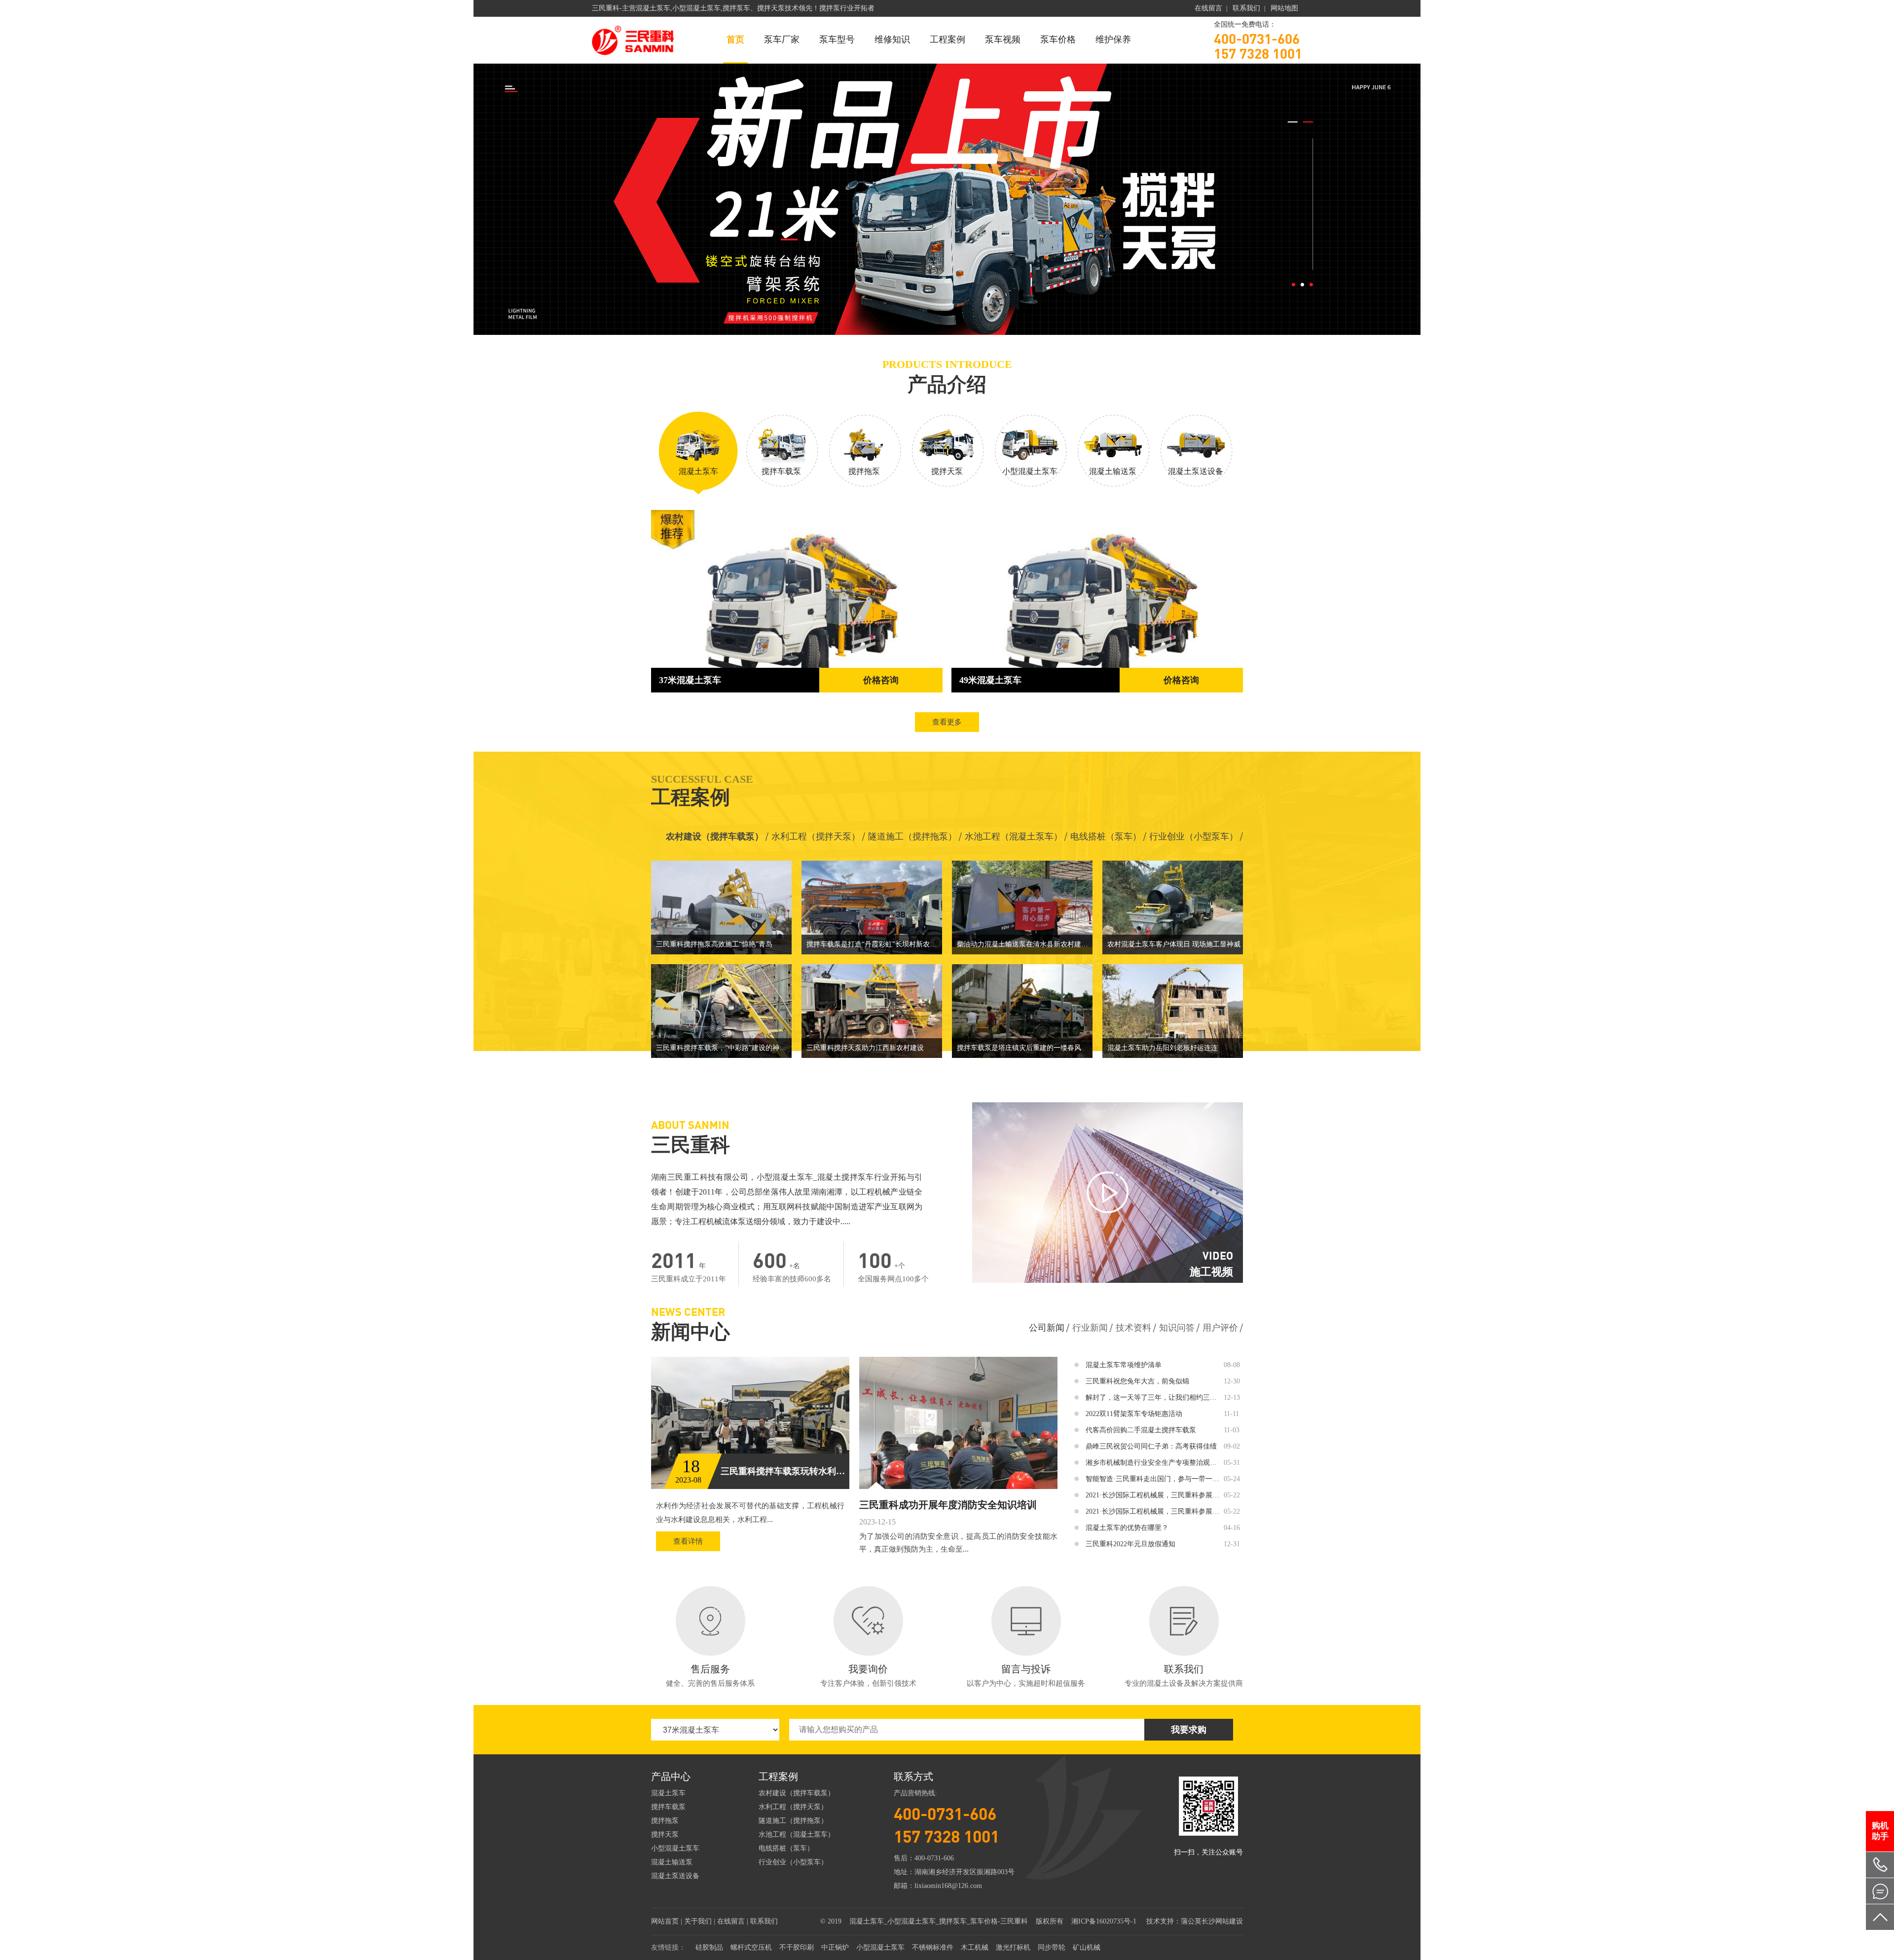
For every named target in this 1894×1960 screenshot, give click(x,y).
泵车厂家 (782, 39)
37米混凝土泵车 (690, 680)
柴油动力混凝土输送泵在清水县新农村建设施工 (1025, 944)
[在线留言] (1880, 1891)
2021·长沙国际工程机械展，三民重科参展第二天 (1153, 1495)
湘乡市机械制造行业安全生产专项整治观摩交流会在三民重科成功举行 (1153, 1463)
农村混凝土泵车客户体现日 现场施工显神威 (1174, 944)
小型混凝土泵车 (675, 1848)
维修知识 (892, 39)
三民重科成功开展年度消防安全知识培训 (948, 1505)
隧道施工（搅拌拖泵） (912, 836)
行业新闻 (1090, 1328)
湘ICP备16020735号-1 (1104, 1921)
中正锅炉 (835, 1947)
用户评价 (1220, 1328)
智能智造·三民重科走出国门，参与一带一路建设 (1153, 1479)
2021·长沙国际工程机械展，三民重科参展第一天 (1153, 1511)
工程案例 (947, 39)
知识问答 (1177, 1328)
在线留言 (1208, 8)
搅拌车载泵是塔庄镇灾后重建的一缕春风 (1019, 1048)
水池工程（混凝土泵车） (1014, 836)
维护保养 (1113, 39)
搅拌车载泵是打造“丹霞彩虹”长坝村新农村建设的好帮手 (874, 944)
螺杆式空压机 (751, 1947)
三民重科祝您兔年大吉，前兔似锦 (1137, 1381)
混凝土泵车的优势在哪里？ (1127, 1528)
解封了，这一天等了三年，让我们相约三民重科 (1153, 1397)
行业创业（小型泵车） (1194, 836)
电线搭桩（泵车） (1106, 836)
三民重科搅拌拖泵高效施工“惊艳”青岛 (714, 944)
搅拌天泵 (665, 1834)
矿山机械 (1087, 1947)
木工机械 (975, 1947)
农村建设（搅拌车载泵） (715, 836)
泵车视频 (1003, 39)
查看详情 (688, 1541)
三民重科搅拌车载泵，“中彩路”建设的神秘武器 (724, 1048)
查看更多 (947, 722)
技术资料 (1133, 1328)
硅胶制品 (709, 1947)
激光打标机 (1013, 1947)
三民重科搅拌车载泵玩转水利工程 (785, 1471)
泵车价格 (1058, 39)
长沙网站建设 (1222, 1921)
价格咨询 (881, 680)
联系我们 (1246, 8)
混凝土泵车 (668, 1793)
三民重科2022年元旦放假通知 (1130, 1544)
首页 (735, 39)
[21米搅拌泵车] (947, 199)
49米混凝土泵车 (990, 680)
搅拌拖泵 (665, 1821)
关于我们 (698, 1921)
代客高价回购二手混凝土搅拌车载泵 (1141, 1430)
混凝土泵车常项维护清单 (1124, 1365)
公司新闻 (1047, 1328)
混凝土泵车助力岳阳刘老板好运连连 (1163, 1048)
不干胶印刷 (797, 1947)
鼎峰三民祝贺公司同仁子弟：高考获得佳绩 (1151, 1446)
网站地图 (1284, 8)
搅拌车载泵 (668, 1807)
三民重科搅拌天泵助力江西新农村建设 (865, 1048)
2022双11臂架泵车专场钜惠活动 (1134, 1414)
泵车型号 (837, 39)
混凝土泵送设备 (675, 1876)
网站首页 (665, 1921)
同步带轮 (1052, 1947)
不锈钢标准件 (933, 1947)
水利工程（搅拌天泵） (816, 836)
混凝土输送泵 (672, 1862)
